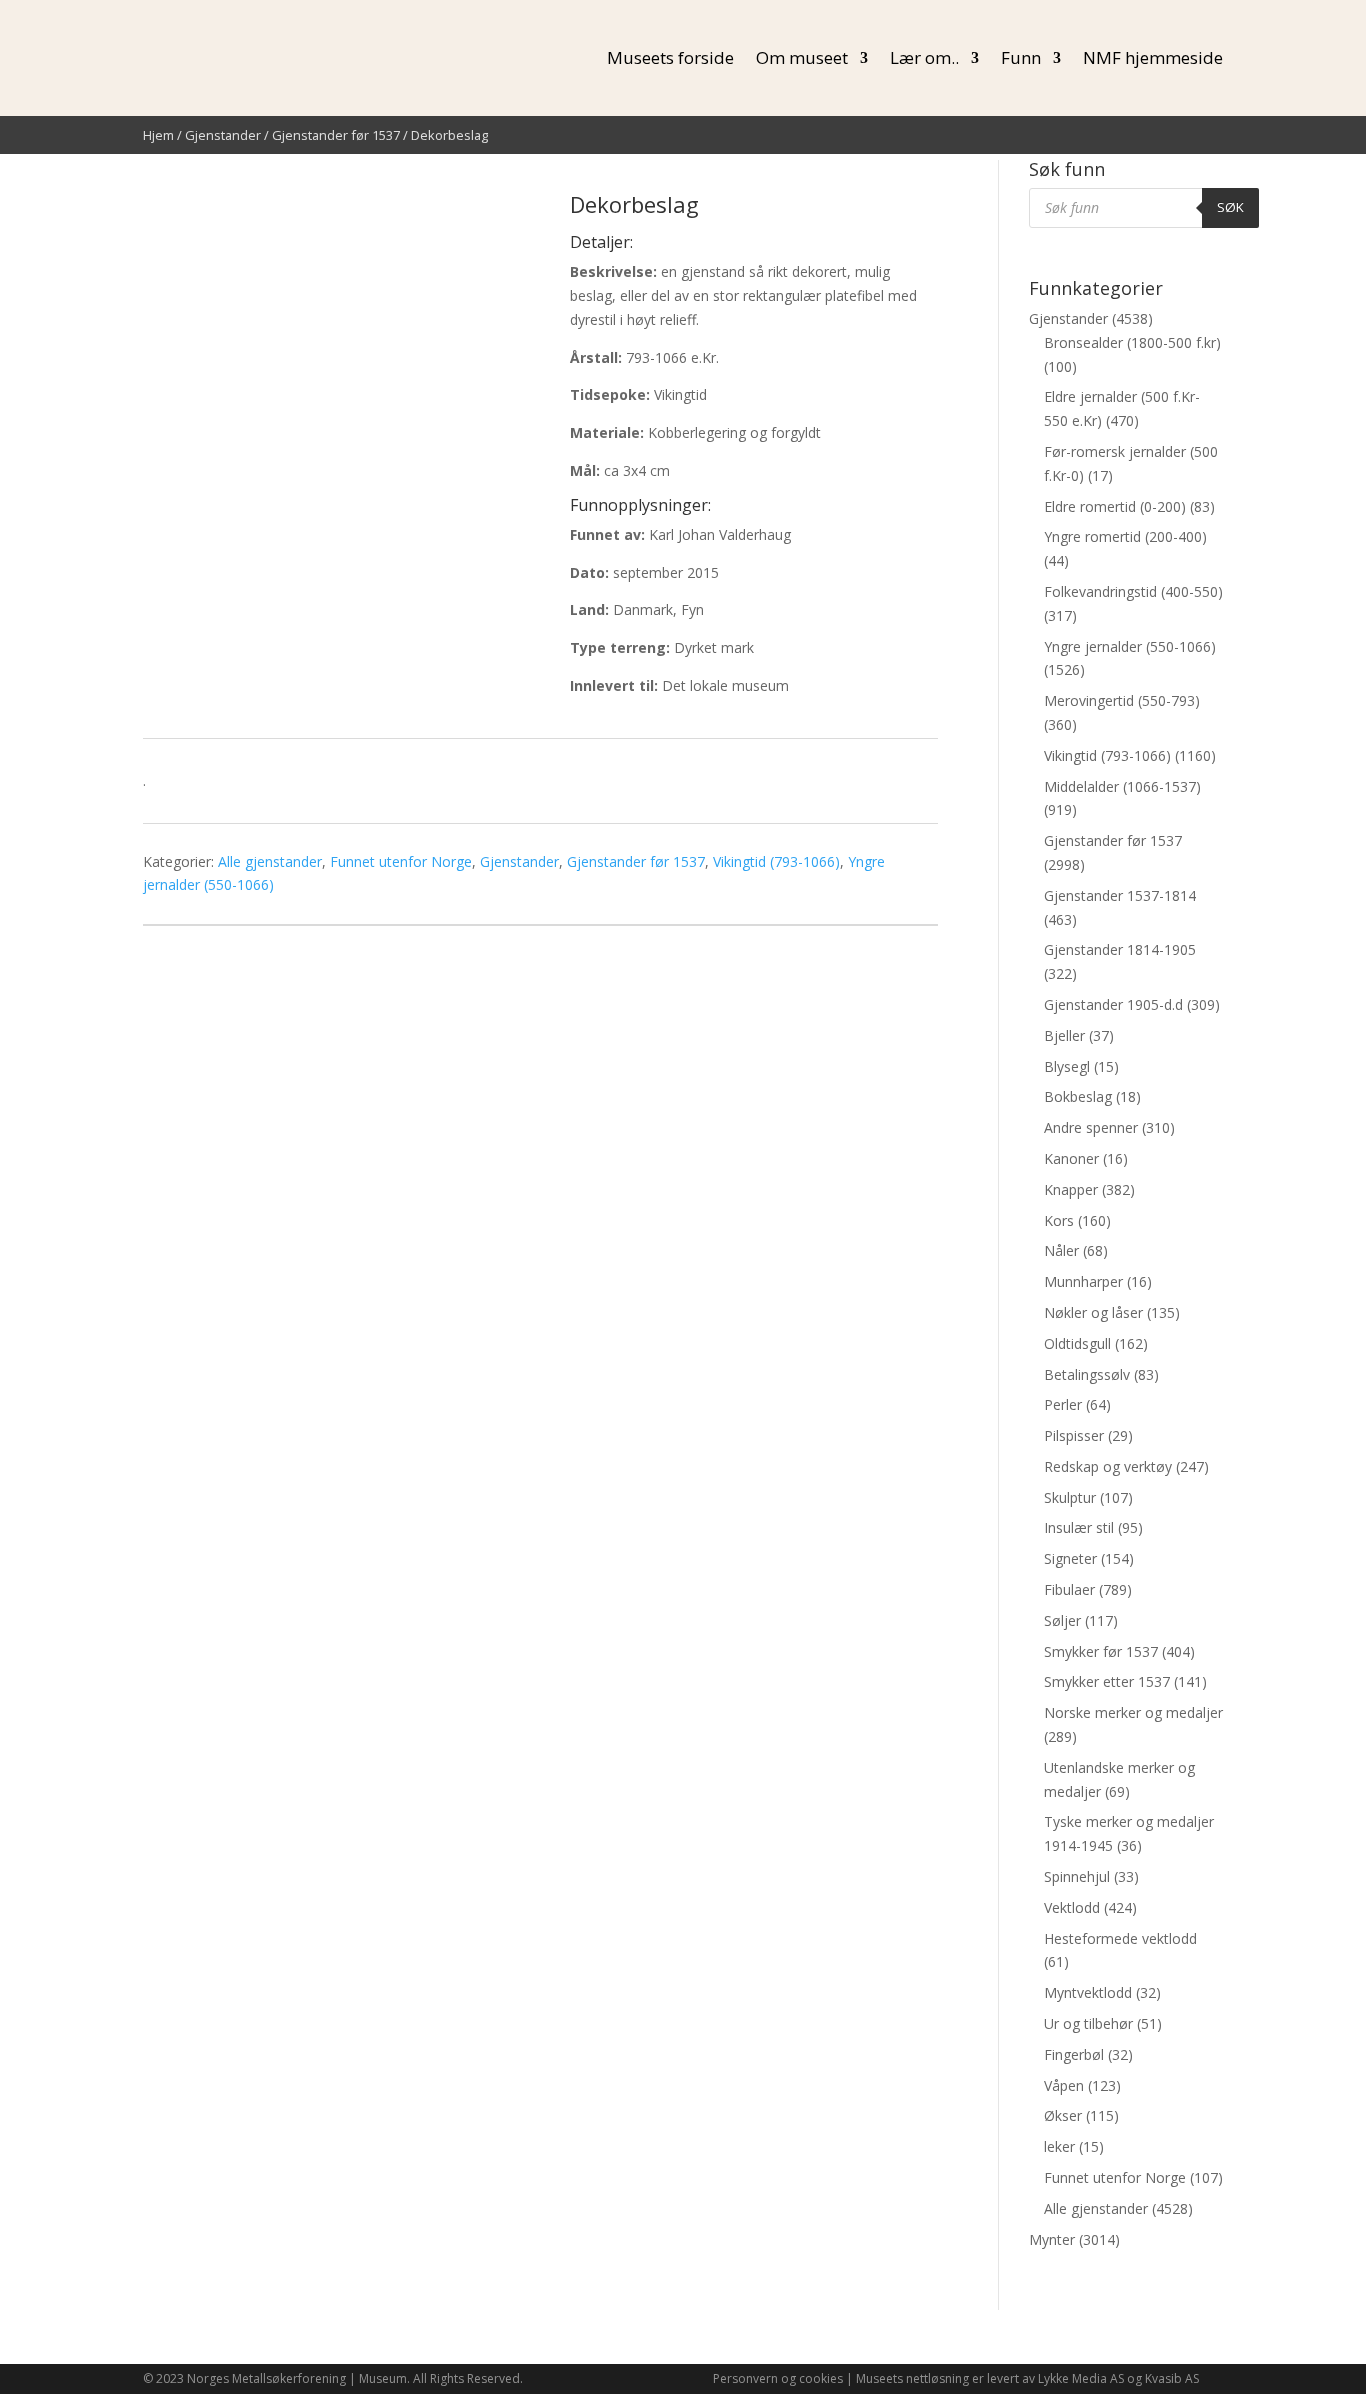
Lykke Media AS (1081, 2378)
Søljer (1062, 1620)
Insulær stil (1079, 1527)
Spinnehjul (1077, 1876)
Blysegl (1067, 1066)
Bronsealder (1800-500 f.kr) (1132, 342)
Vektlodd (1072, 1907)
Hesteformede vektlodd (1120, 1938)
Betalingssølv (1087, 1374)
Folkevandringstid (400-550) (1133, 591)
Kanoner (1071, 1158)
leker (1059, 2146)
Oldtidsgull (1077, 1343)
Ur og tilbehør (1088, 2023)
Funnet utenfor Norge (401, 861)
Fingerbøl (1074, 2054)
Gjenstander (223, 135)
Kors (1059, 1220)
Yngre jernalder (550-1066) (1130, 646)
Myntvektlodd (1088, 1992)
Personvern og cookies (778, 2378)
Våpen (1064, 2085)
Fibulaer (1069, 1589)
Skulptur (1070, 1497)
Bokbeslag (1078, 1096)
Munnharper (1083, 1281)
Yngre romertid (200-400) (1125, 536)
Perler (1063, 1404)
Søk (1230, 207)
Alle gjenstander (270, 861)
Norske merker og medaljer (1133, 1712)
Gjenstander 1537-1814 (1120, 895)
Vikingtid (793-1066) (776, 861)
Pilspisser (1074, 1435)
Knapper (1071, 1189)
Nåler (1061, 1250)
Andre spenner (1091, 1127)
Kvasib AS (1172, 2378)
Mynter (1052, 2239)
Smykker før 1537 (1101, 1651)
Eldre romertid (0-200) (1115, 506)
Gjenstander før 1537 (336, 135)
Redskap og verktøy (1108, 1466)
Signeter (1070, 1558)
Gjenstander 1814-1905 (1120, 949)
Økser (1063, 2115)
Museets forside (670, 57)
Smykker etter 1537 (1107, 1681)
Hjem (158, 135)
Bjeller (1064, 1035)
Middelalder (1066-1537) (1122, 786)
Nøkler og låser (1093, 1312)
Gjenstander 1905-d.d (1113, 1004)
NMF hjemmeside (1153, 57)
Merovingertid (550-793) (1122, 700)
